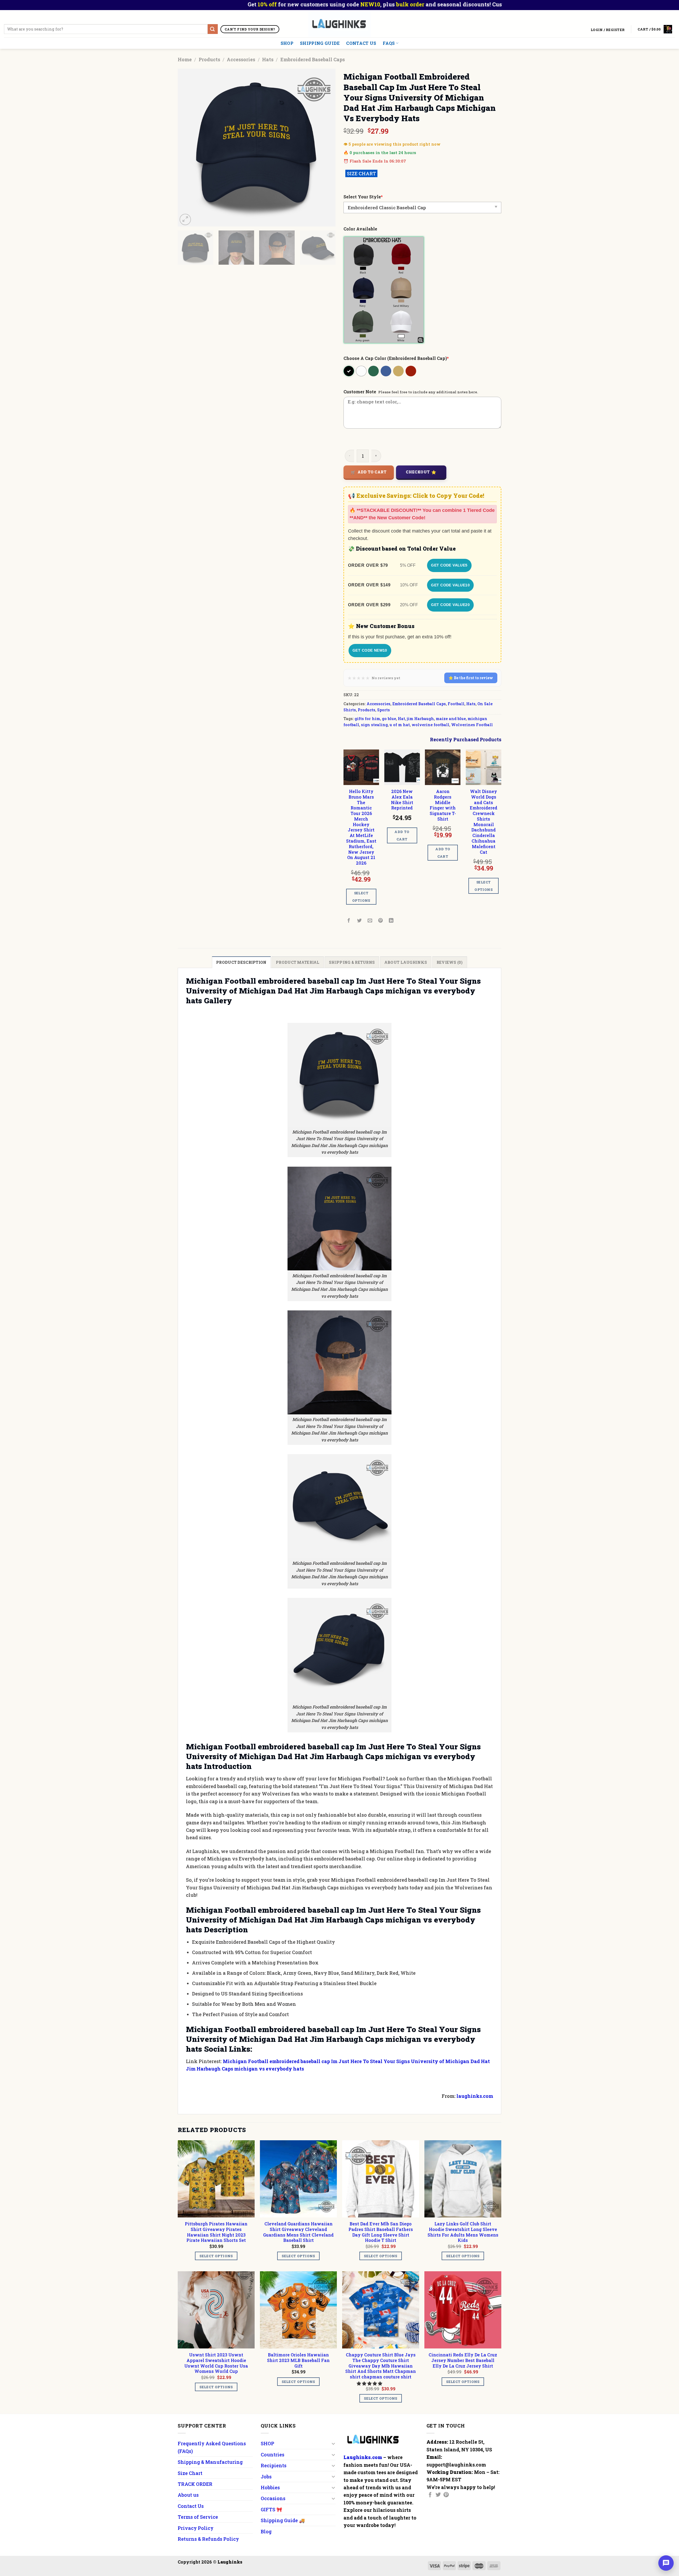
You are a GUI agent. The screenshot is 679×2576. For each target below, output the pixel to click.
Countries (273, 2455)
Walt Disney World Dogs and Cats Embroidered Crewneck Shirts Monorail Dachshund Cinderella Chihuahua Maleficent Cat (484, 822)
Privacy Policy (196, 2528)
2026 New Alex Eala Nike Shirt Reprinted (402, 800)
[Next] (326, 148)
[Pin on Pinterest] (381, 921)
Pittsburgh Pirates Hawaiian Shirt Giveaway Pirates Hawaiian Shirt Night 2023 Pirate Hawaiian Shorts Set (216, 2232)
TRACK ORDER (195, 2484)
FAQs (389, 43)
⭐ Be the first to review (471, 678)
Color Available (360, 229)
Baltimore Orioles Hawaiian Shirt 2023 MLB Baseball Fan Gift (298, 2360)
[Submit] (213, 29)
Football (456, 704)
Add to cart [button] (402, 835)
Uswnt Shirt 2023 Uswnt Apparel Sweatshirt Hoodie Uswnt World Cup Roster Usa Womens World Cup (216, 2363)
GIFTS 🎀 (271, 2509)
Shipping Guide (320, 43)
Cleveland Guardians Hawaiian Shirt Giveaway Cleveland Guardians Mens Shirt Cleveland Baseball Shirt (298, 2232)
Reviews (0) (450, 962)
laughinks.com (475, 2096)
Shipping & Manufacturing (210, 2462)
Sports (384, 710)
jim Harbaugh (420, 719)
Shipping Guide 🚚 (283, 2520)
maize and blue (451, 719)
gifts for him (367, 719)
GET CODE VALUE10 (450, 585)
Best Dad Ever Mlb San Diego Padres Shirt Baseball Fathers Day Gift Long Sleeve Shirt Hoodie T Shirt (381, 2232)
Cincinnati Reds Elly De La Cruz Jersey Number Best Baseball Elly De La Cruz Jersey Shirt (463, 2360)
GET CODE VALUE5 (449, 565)
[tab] (241, 962)
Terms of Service (198, 2517)
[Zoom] (185, 219)
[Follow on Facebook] (430, 2495)
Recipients (274, 2465)
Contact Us (361, 43)
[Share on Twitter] (360, 921)
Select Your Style (363, 197)
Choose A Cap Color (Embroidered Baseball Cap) (396, 358)
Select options (361, 897)
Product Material (298, 962)
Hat (401, 719)
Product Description (241, 962)
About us (188, 2495)
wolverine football (430, 725)
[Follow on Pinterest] (446, 2495)
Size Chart (190, 2473)
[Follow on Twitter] (438, 2495)
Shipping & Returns (352, 962)
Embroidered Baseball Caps (313, 59)
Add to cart (372, 472)
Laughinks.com (363, 2457)
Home (185, 59)
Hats (268, 59)
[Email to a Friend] (370, 921)
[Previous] (188, 148)
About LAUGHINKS (406, 962)
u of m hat (400, 725)
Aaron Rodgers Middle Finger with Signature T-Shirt (443, 805)
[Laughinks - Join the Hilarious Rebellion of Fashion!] (340, 24)
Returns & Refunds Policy (208, 2539)
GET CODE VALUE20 (450, 605)
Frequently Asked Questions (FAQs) (212, 2447)
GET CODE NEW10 (370, 650)
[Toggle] (333, 2444)
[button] (370, 2383)
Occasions (273, 2498)
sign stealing (374, 725)
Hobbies (270, 2487)
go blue (389, 719)
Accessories (241, 59)
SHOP (287, 43)
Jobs (266, 2477)
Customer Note (360, 392)
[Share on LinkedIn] (391, 921)
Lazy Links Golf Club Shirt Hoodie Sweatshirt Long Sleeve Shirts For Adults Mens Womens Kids (463, 2232)
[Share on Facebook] (349, 921)
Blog (266, 2531)
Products (209, 59)
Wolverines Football (472, 725)
